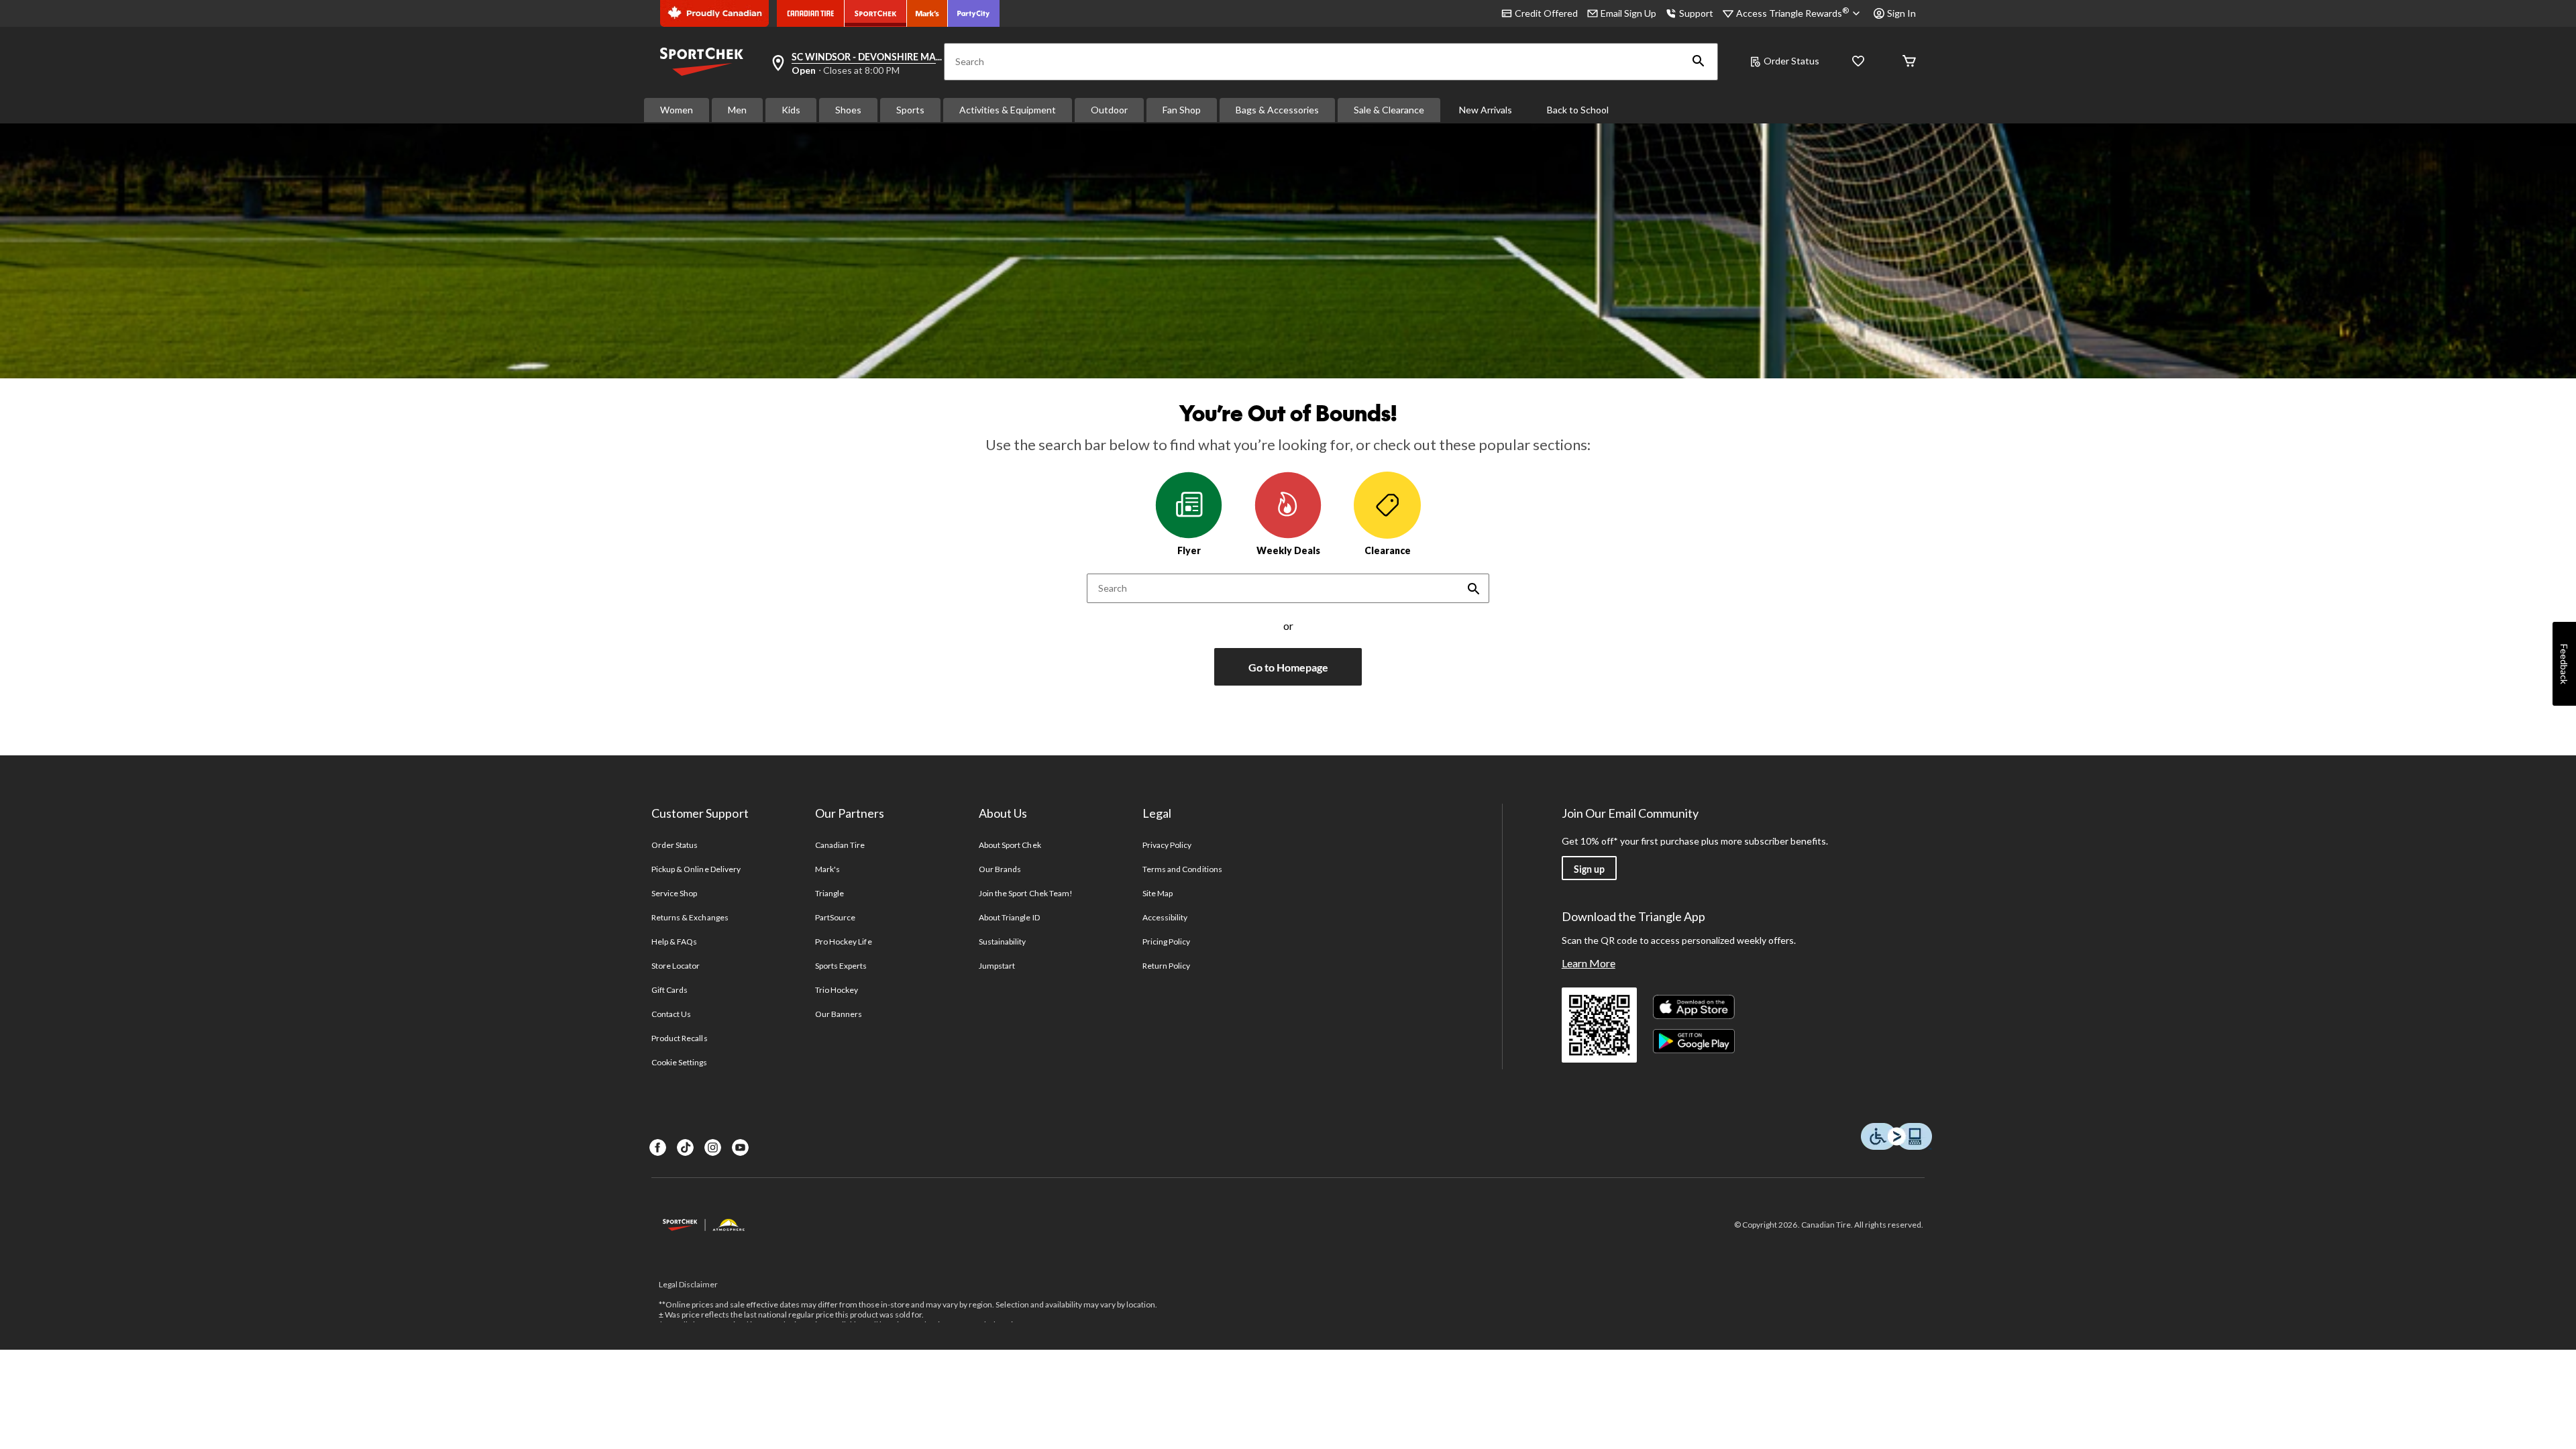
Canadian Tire (840, 845)
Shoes (848, 110)
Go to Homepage (1288, 667)
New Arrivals (1486, 110)
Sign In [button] (1901, 13)
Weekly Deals (1288, 550)
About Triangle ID (1009, 917)
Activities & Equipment (1008, 110)
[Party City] (974, 13)
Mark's (827, 869)
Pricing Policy (1167, 942)
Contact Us (671, 1014)
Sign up (1589, 869)
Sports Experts (841, 966)
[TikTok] (685, 1147)
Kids (791, 110)
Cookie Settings (679, 1062)
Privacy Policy (1167, 845)
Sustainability (1003, 942)
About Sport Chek (1010, 845)
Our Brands (1000, 869)
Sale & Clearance (1389, 110)
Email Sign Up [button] (1628, 13)
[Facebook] (658, 1147)
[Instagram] (713, 1147)
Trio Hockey (837, 990)
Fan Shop (1182, 110)
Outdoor (1109, 110)
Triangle (829, 893)
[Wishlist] (1858, 62)
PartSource (835, 917)
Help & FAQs (674, 942)
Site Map (1158, 893)
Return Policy (1167, 966)
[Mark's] (927, 13)
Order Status (1791, 61)
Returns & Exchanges (690, 917)
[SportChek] (876, 13)
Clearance (1388, 550)
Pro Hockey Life (844, 942)
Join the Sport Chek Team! (1026, 893)
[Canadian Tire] (811, 13)
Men (737, 110)
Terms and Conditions (1182, 869)
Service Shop (674, 893)
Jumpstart (997, 966)
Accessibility (1165, 917)
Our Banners (839, 1014)
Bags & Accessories (1277, 110)
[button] (1699, 62)
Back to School (1578, 110)
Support (1696, 13)
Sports (910, 110)
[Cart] (1909, 62)
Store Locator (676, 966)
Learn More (1589, 963)
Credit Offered (1546, 13)
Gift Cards (669, 990)
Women (677, 110)
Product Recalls (680, 1038)
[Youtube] (740, 1147)
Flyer (1189, 550)
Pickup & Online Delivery (696, 869)
